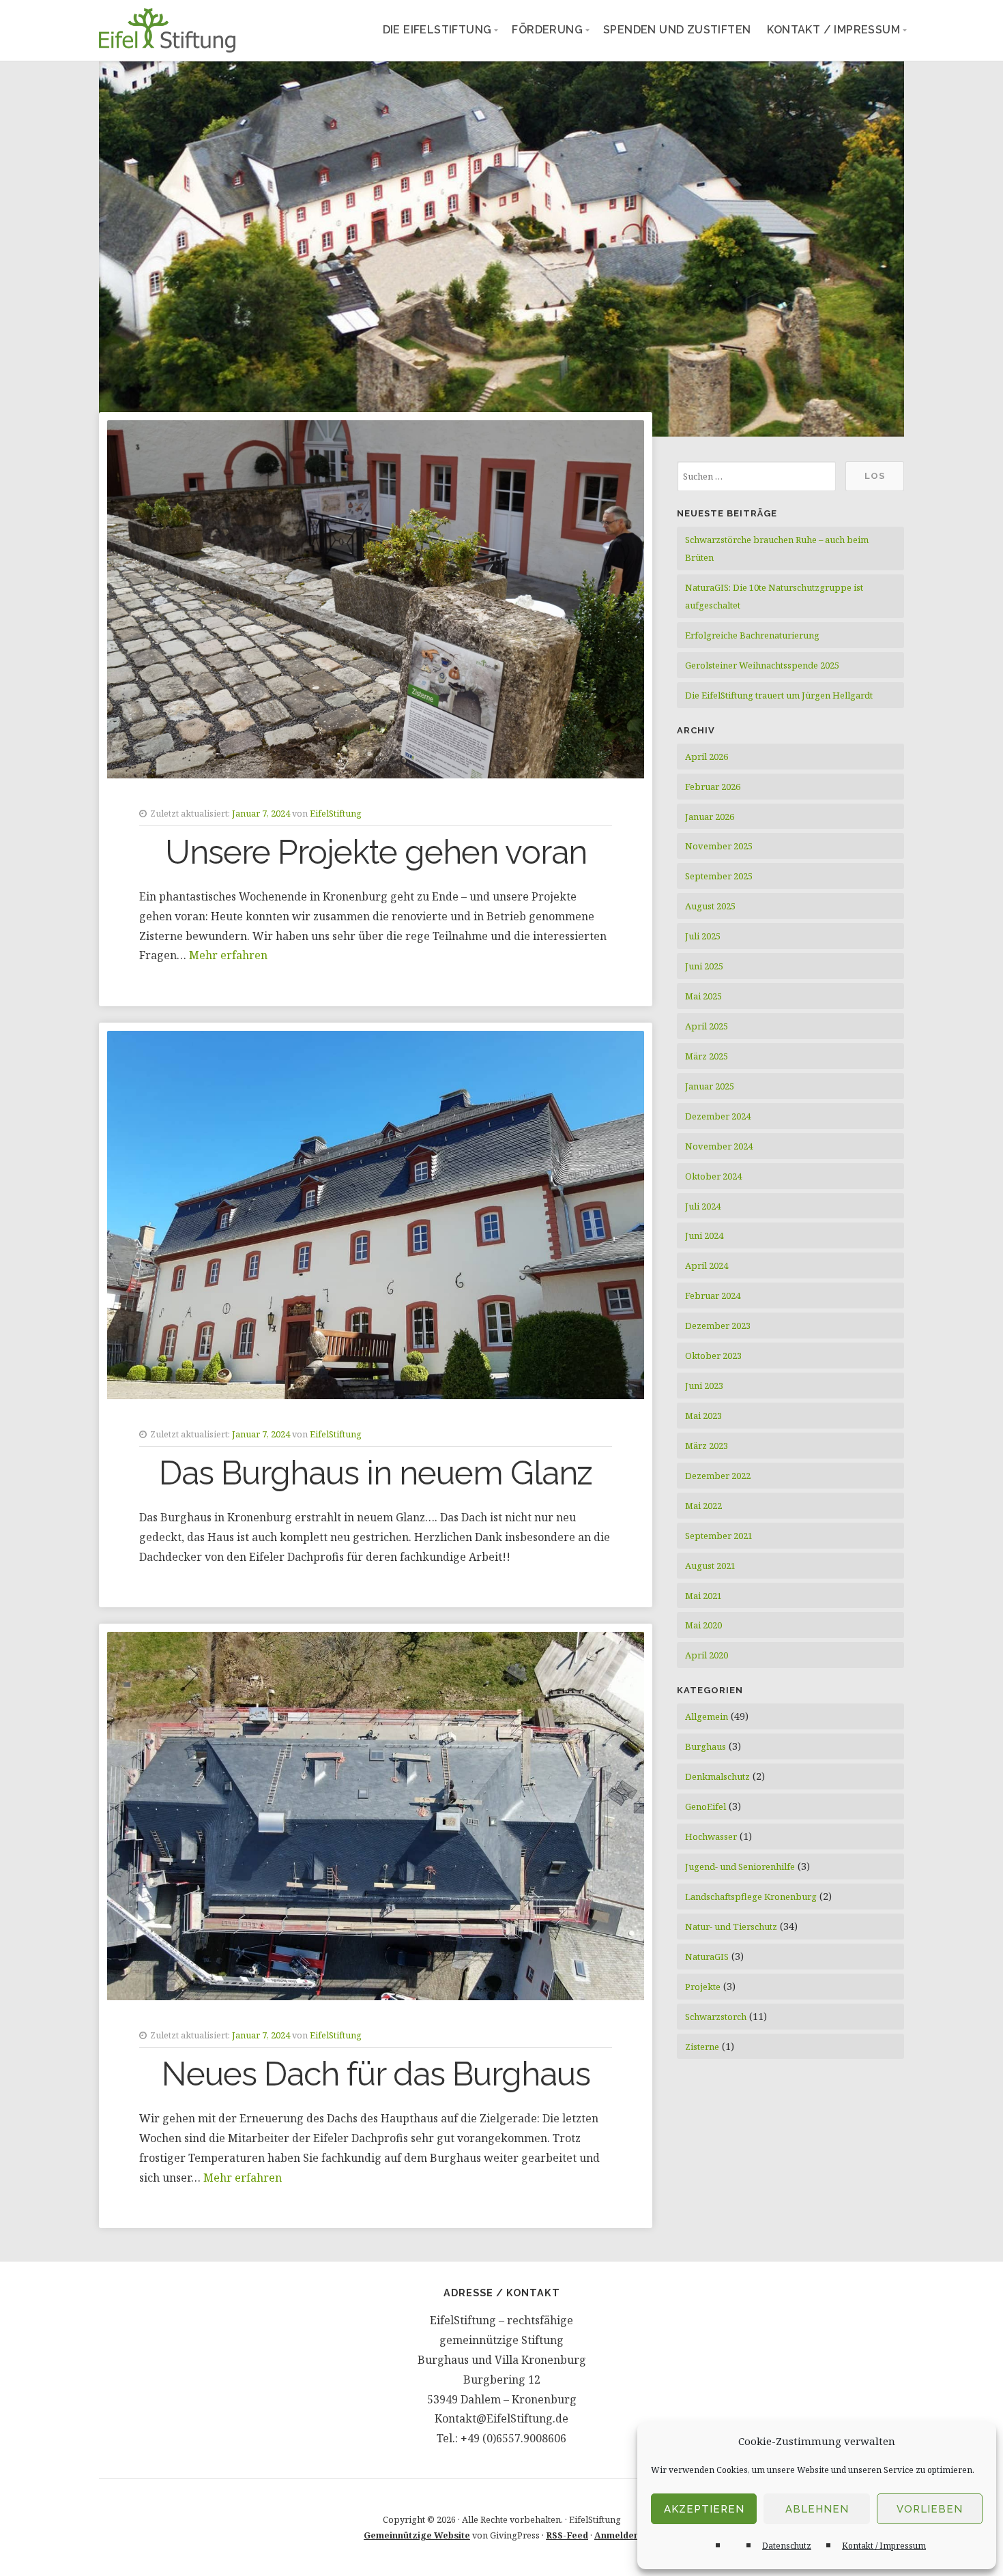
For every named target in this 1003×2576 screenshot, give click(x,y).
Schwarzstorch (716, 2017)
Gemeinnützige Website (417, 2535)
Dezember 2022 (718, 1476)
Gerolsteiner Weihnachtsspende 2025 (762, 665)
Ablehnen (817, 2509)
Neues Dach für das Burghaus (376, 2074)
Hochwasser (711, 1836)
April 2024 (707, 1265)
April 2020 (707, 1655)
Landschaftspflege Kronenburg (751, 1897)
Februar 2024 (713, 1296)
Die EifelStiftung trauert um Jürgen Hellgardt (779, 695)
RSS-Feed (567, 2535)
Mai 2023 (703, 1416)
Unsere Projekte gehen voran (376, 852)
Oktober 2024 (713, 1176)
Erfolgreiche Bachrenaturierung (752, 635)
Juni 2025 (704, 966)
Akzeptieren (704, 2509)
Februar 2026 (713, 787)
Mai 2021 (703, 1596)
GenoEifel (706, 1806)
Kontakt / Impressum (884, 2546)
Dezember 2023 (718, 1326)
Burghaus (706, 1746)
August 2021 (710, 1566)
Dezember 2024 (718, 1116)
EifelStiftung (336, 813)
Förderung (547, 30)
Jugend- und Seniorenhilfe (740, 1867)
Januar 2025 (710, 1086)
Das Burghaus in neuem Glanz (376, 1473)
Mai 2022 (703, 1506)
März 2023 (707, 1446)
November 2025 (719, 846)
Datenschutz (787, 2546)
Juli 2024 (703, 1206)
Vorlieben (930, 2509)
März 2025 (707, 1056)
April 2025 (707, 1026)
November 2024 (719, 1146)
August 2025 (710, 906)
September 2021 (719, 1536)
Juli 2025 (703, 936)
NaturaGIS (707, 1957)
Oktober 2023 (713, 1356)
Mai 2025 (703, 996)
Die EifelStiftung (437, 30)
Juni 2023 (704, 1386)
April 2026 (707, 757)
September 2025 (719, 876)
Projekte (703, 1987)
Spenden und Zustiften (677, 30)
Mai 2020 (703, 1625)
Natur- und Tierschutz (731, 1927)
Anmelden (617, 2535)
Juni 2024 (704, 1235)
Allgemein (707, 1716)
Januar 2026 (710, 817)
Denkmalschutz (717, 1776)
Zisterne (702, 2047)
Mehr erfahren (228, 955)
